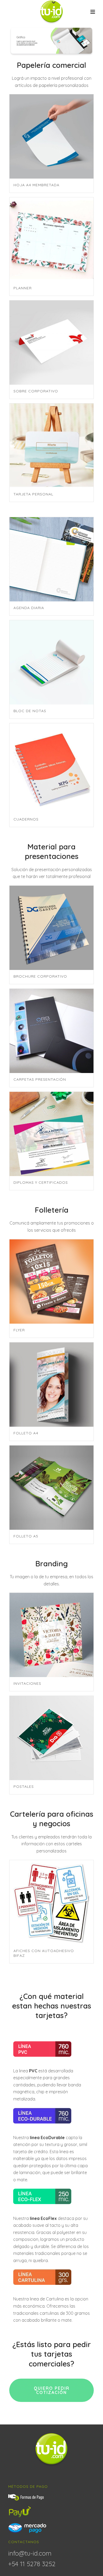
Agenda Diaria (29, 608)
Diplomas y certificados (41, 1182)
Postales (24, 1786)
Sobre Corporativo (36, 391)
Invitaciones (27, 1683)
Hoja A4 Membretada (36, 185)
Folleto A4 (26, 1433)
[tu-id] (52, 12)
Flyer (19, 1330)
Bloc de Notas (30, 711)
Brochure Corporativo (40, 976)
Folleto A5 (26, 1536)
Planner (23, 288)
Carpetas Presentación (40, 1079)
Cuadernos (26, 819)
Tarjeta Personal (33, 494)
